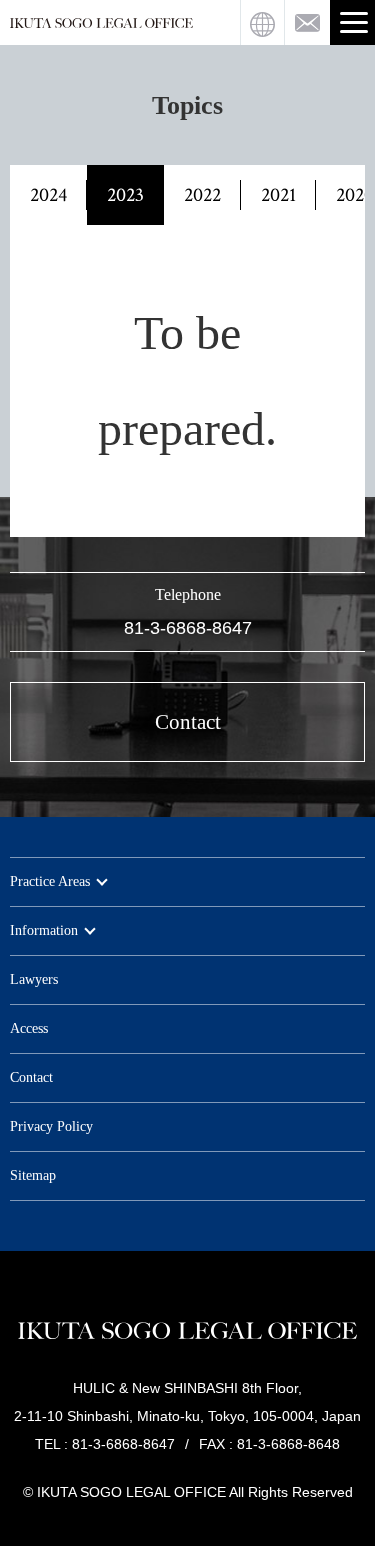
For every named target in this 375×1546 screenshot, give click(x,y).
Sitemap (33, 1175)
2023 (125, 195)
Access (29, 1028)
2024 (48, 195)
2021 (278, 195)
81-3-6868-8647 (188, 628)
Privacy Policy (51, 1126)
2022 (202, 195)
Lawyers (34, 979)
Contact (31, 1077)
